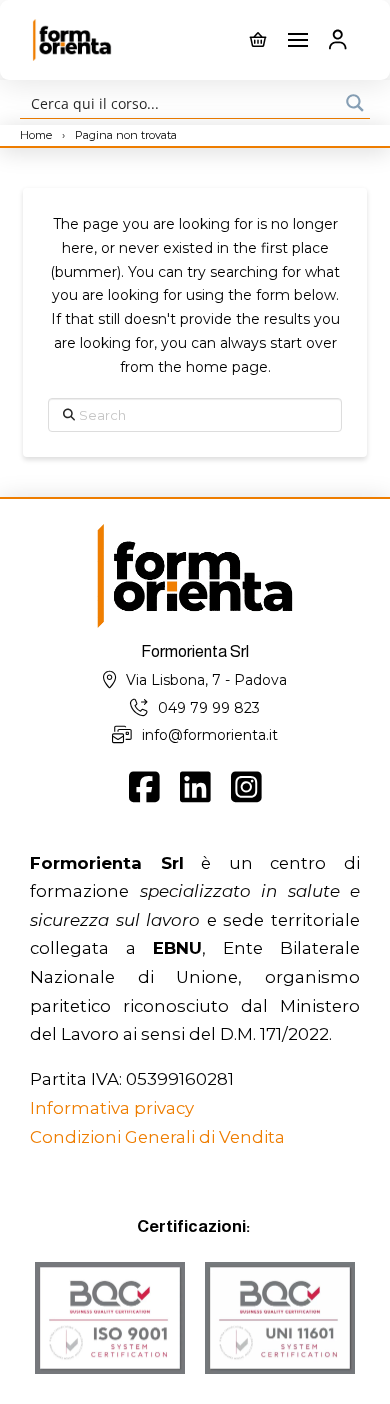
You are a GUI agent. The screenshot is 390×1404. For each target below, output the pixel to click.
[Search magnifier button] (355, 103)
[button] (258, 40)
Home (37, 135)
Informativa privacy (112, 1108)
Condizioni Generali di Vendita (157, 1137)
